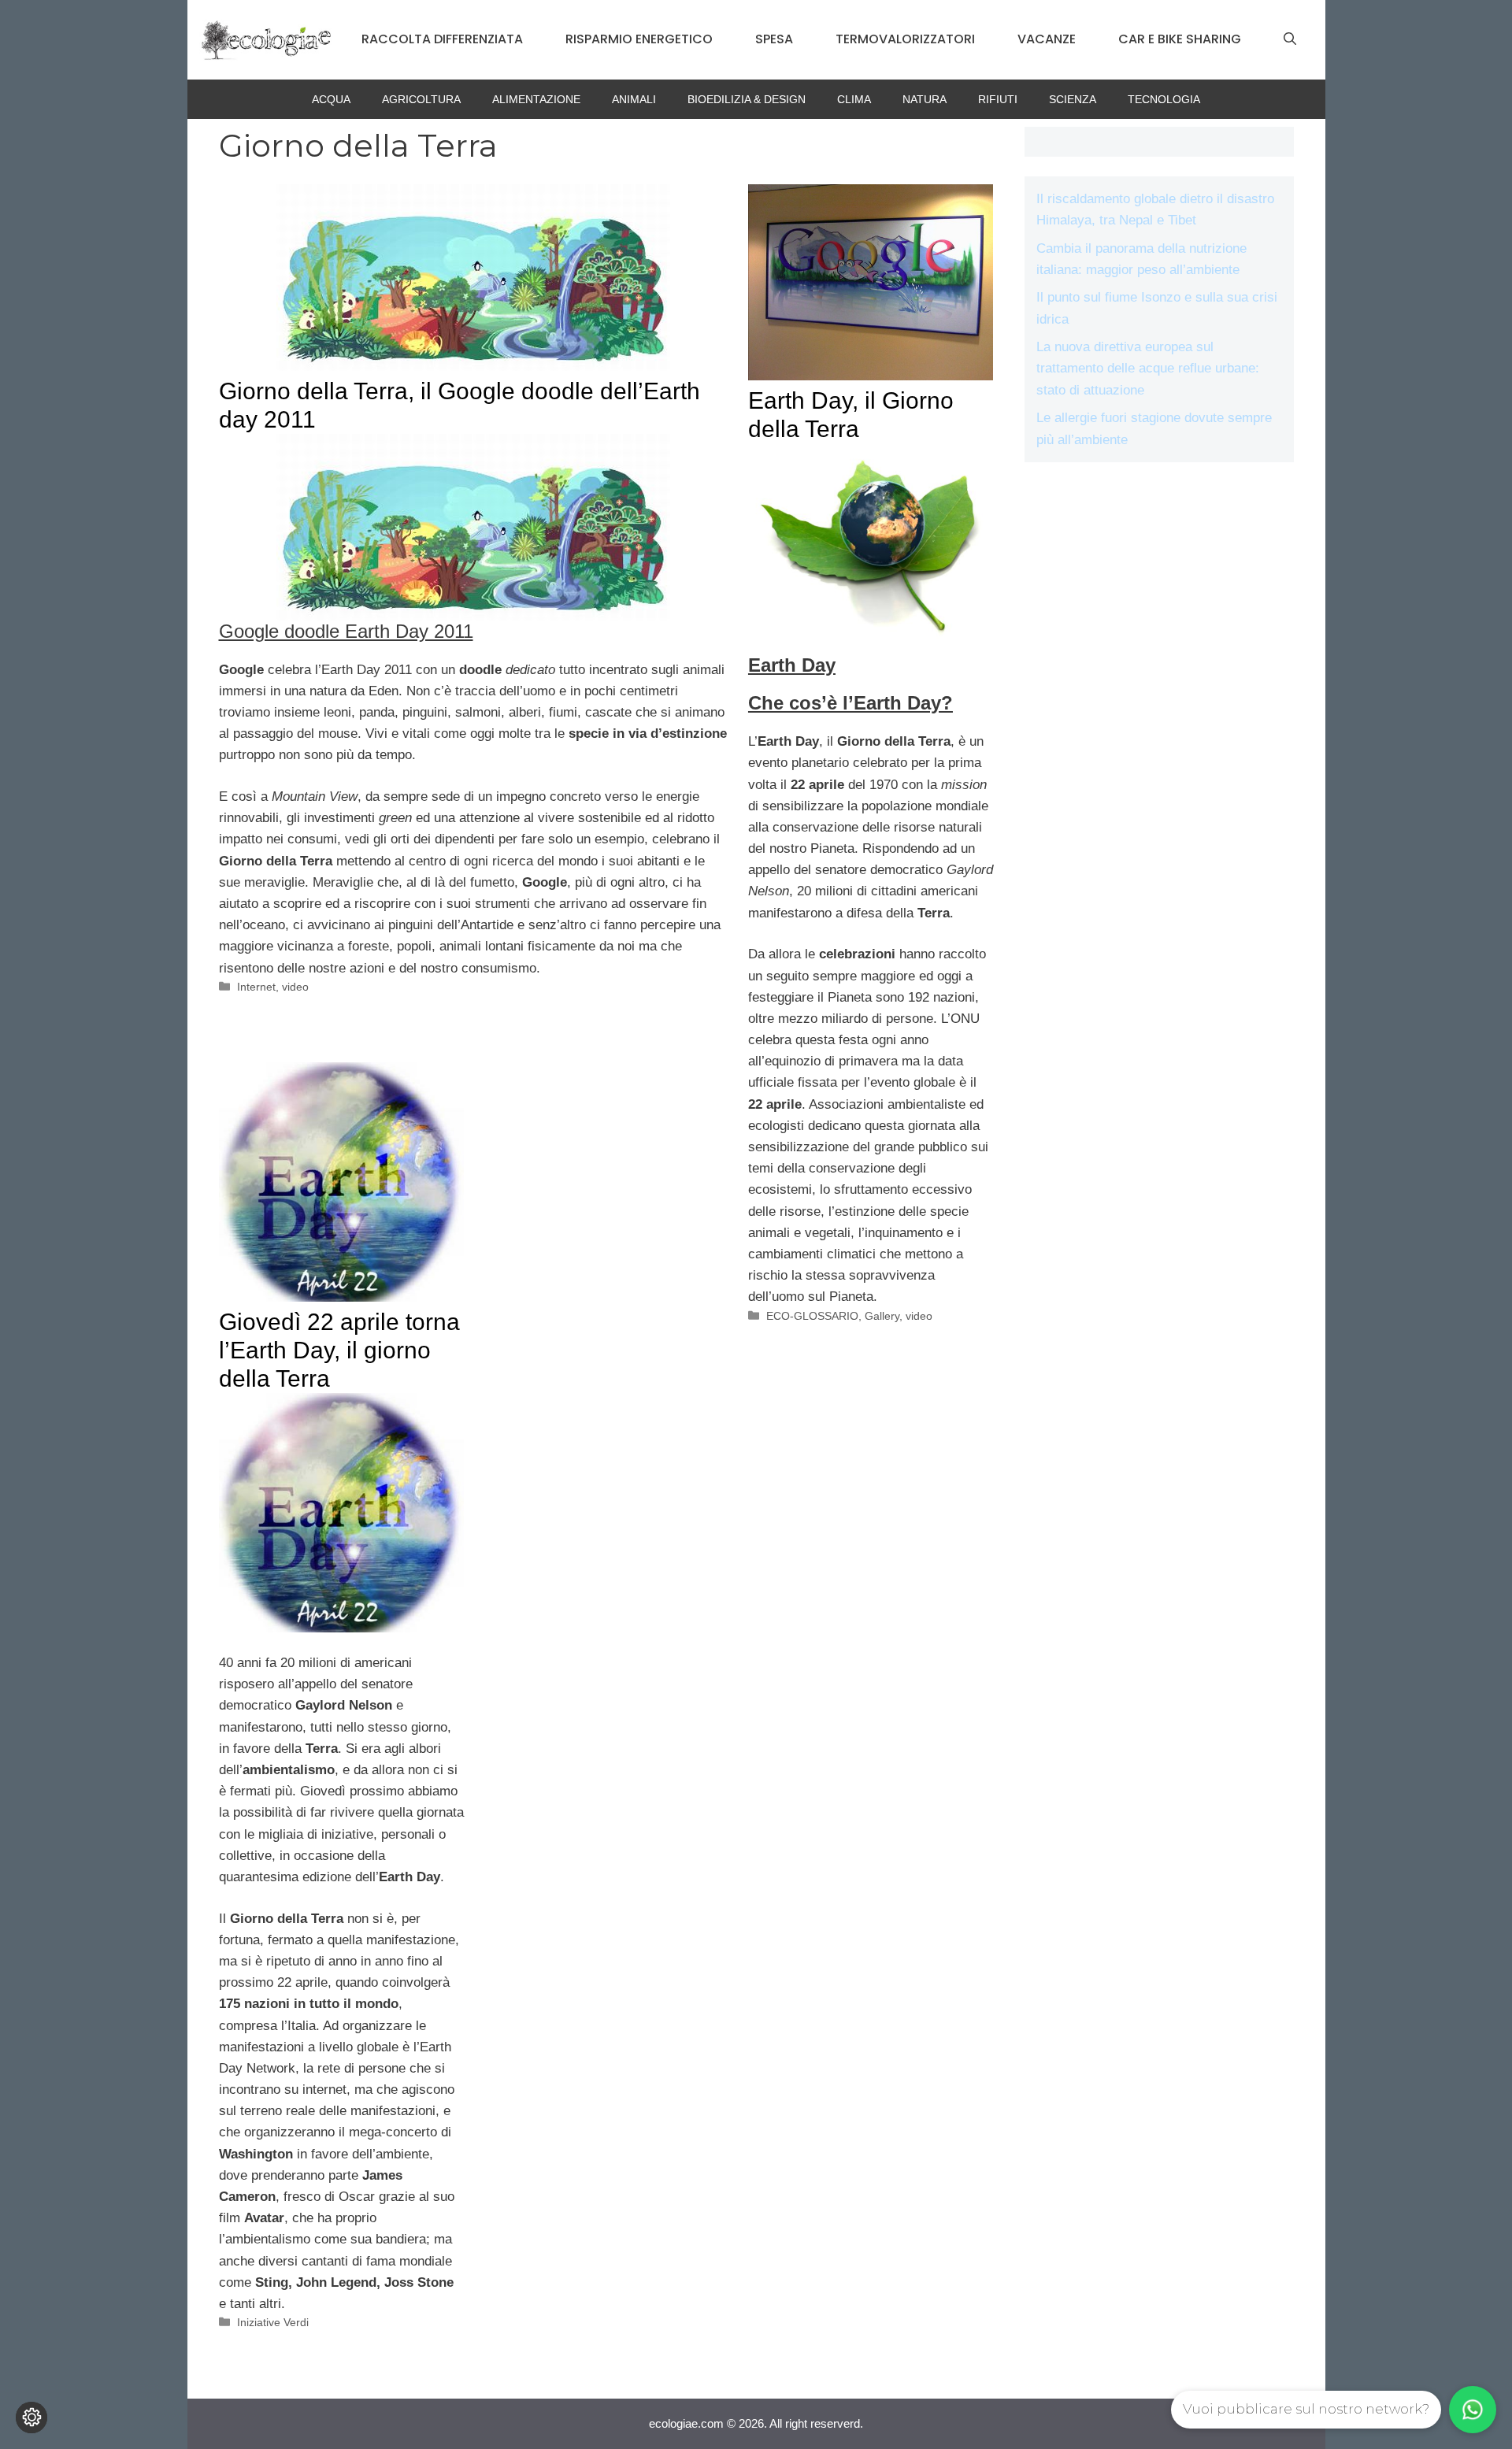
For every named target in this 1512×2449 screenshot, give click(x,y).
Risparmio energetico (639, 39)
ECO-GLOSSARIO (812, 1316)
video (295, 987)
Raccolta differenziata (442, 39)
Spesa (774, 39)
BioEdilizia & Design (747, 99)
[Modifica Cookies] (31, 2418)
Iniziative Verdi (273, 2322)
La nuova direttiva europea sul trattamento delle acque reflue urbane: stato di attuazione (1148, 368)
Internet (256, 987)
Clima (854, 99)
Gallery (882, 1316)
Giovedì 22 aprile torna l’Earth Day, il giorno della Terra (339, 1350)
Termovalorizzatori (905, 39)
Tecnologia (1164, 99)
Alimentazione (536, 99)
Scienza (1073, 99)
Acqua (331, 99)
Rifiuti (998, 99)
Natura (925, 99)
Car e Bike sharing (1180, 39)
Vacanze (1047, 39)
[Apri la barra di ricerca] (1290, 39)
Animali (634, 99)
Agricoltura (421, 99)
